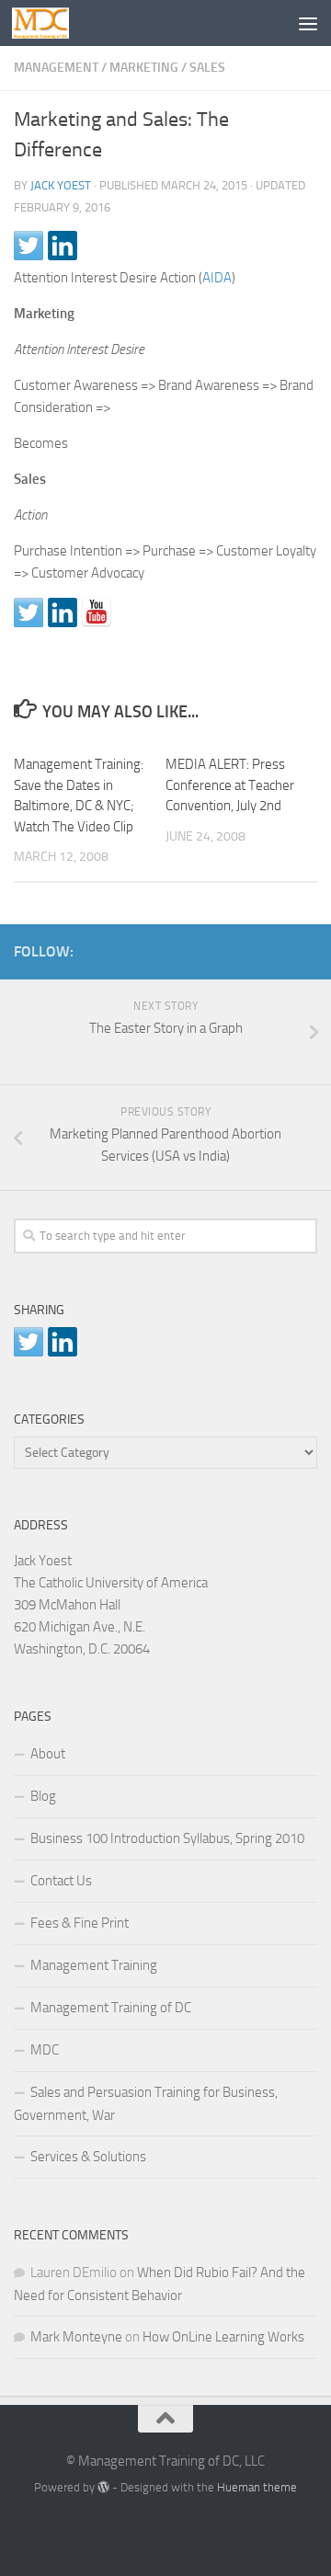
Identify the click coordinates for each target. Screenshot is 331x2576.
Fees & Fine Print (80, 1923)
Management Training (94, 1965)
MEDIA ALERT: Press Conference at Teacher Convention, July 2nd (230, 785)
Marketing (144, 68)
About (48, 1754)
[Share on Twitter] (29, 246)
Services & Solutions (88, 2157)
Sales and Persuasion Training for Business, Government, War (146, 2104)
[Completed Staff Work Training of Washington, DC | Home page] (50, 23)
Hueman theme (257, 2487)
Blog (43, 1796)
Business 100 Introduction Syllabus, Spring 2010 (167, 1838)
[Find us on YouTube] (97, 613)
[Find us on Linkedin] (63, 613)
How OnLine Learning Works (223, 2337)
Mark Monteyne (76, 2337)
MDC (45, 2050)
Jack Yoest (61, 185)
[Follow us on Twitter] (29, 613)
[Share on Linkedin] (63, 246)
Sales (207, 68)
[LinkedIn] (277, 948)
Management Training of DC (111, 2008)
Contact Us (61, 1881)
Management (56, 68)
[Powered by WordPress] (103, 2487)
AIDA (217, 278)
